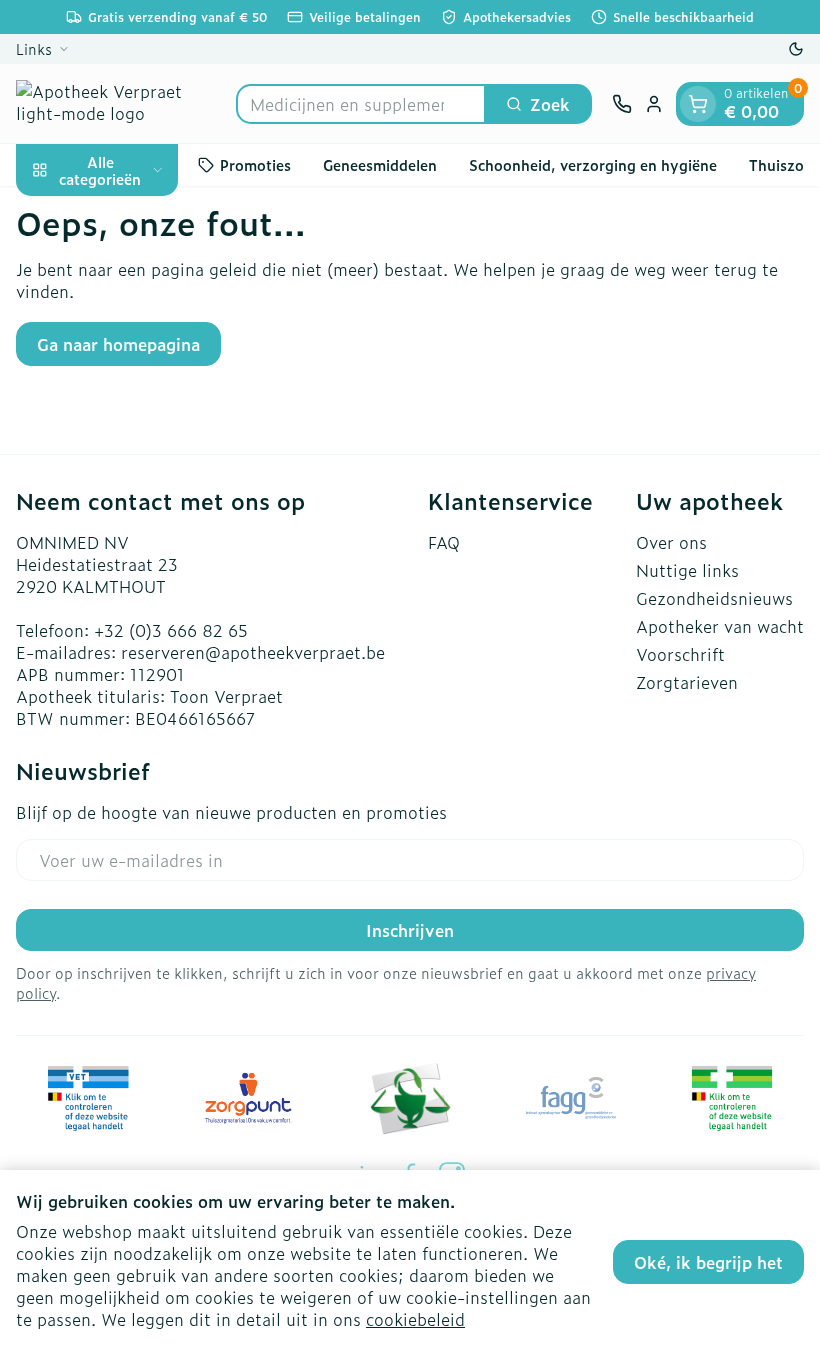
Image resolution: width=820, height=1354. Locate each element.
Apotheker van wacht (720, 626)
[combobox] (361, 104)
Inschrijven (410, 930)
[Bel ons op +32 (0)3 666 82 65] (622, 104)
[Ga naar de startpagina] (116, 103)
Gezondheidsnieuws (714, 598)
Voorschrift (680, 654)
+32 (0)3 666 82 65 (171, 630)
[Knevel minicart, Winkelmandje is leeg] (698, 104)
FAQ (444, 542)
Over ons (671, 542)
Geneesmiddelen (380, 164)
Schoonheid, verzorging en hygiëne (593, 164)
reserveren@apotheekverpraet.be (253, 652)
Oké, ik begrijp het (708, 1262)
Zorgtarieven (687, 682)
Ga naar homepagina (118, 344)
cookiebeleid (415, 1319)
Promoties (255, 164)
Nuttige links (687, 570)
